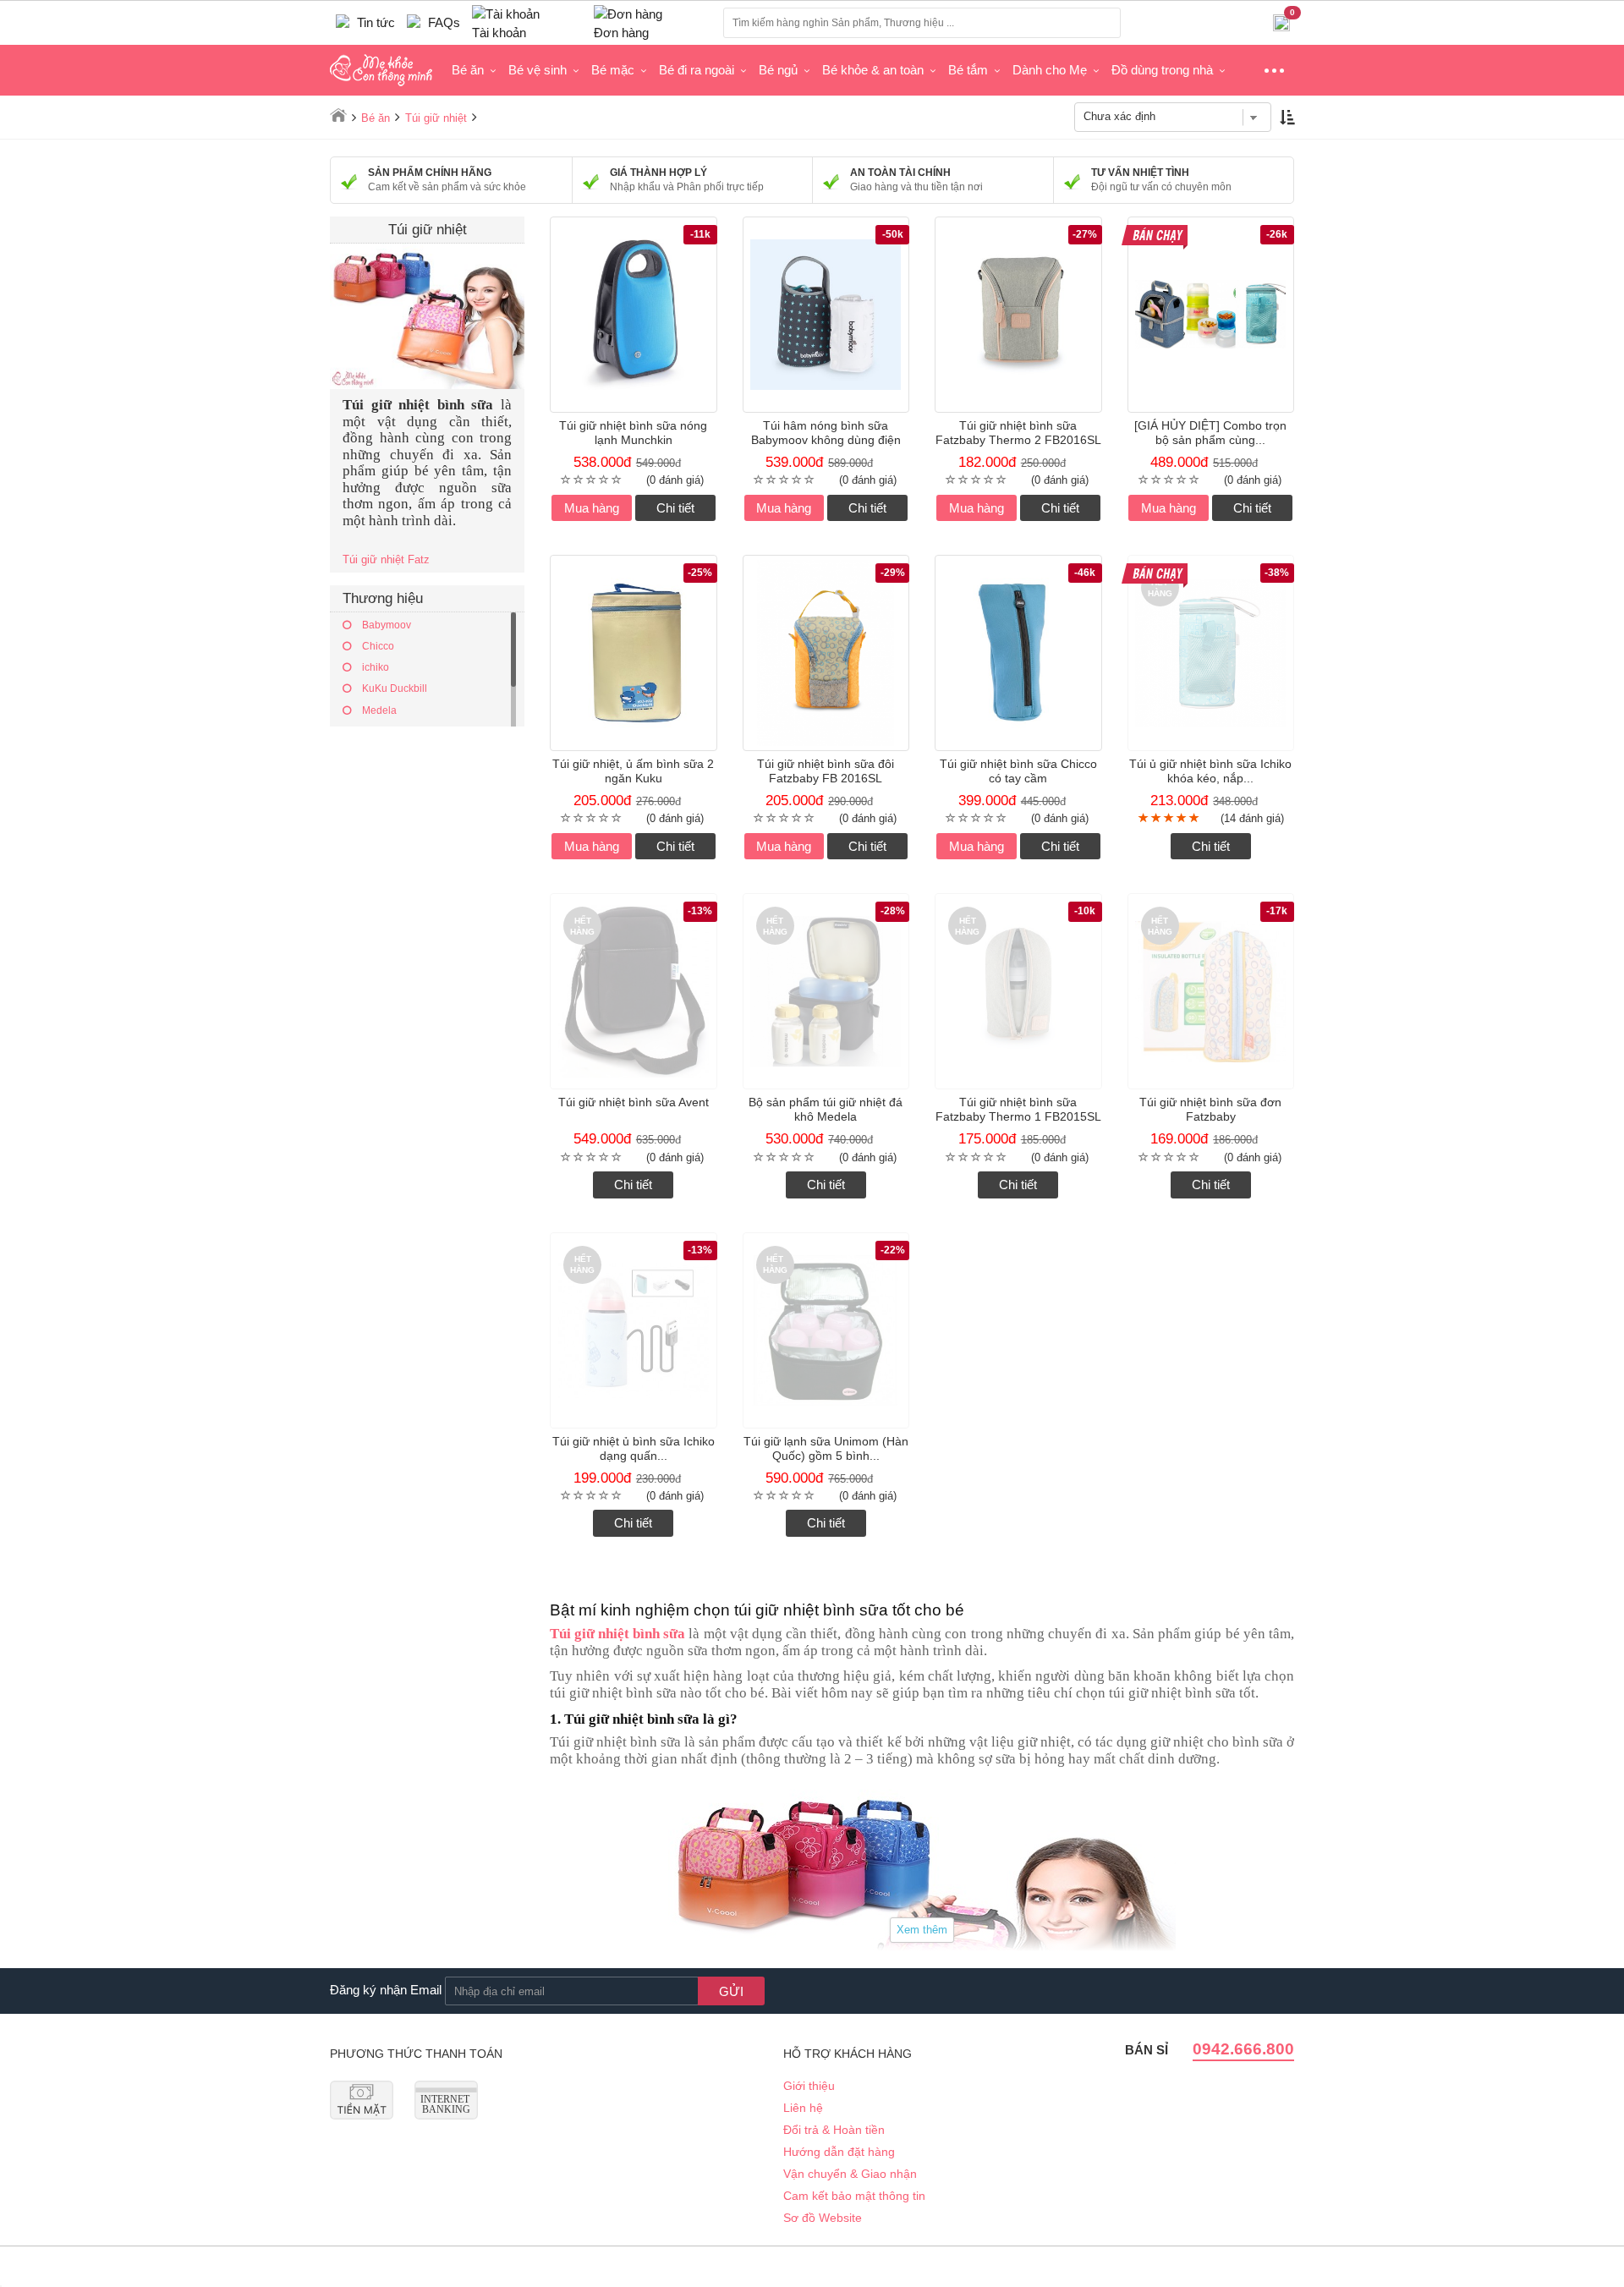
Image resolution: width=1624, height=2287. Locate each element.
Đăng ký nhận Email (386, 1990)
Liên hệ (803, 2108)
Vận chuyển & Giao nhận (850, 2174)
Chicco (377, 646)
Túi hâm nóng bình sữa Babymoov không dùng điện (826, 433)
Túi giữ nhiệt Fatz (386, 559)
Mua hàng (592, 508)
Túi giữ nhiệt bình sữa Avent (634, 1102)
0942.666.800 (1243, 2049)
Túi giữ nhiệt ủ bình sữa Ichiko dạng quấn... (634, 1448)
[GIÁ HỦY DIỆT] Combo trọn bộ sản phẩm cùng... (1210, 433)
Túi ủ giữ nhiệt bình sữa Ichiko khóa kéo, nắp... (1210, 771)
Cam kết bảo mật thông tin (854, 2196)
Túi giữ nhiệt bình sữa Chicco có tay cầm (1018, 771)
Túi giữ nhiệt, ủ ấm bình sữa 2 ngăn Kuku (633, 771)
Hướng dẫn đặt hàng (839, 2152)
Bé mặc (613, 70)
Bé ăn (468, 70)
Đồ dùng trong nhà (1162, 70)
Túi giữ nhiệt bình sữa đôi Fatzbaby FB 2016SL (826, 771)
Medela (378, 710)
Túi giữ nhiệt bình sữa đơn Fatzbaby (1210, 1109)
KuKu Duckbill (393, 688)
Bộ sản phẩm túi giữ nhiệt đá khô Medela (826, 1109)
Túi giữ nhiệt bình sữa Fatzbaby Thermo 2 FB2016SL (1018, 433)
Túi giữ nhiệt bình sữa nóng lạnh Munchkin (633, 433)
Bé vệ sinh (538, 70)
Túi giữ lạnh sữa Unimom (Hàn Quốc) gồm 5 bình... (826, 1448)
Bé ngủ (778, 70)
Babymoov (385, 625)
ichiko (374, 667)
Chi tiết (675, 508)
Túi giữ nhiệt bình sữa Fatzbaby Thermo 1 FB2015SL (1018, 1109)
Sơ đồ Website (823, 2218)
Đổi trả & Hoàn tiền (834, 2130)
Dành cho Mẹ (1050, 70)
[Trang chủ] (338, 115)
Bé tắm (968, 70)
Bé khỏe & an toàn (873, 70)
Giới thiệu (809, 2086)
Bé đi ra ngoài (697, 70)
